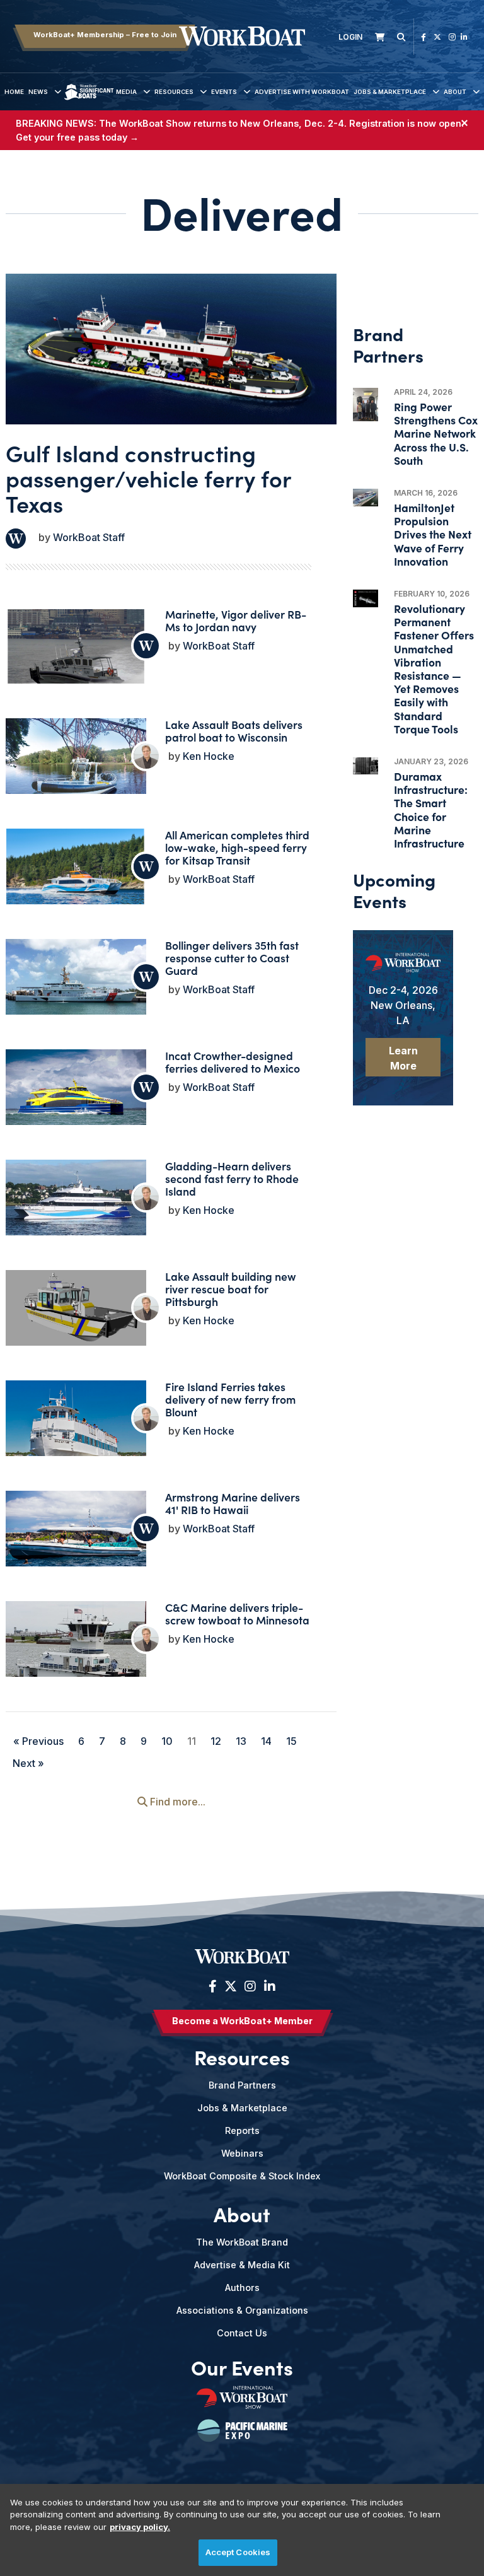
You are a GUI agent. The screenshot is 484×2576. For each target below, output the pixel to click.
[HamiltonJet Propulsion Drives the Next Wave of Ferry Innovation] (366, 498)
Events (224, 92)
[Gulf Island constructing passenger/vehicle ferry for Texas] (171, 349)
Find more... (176, 1802)
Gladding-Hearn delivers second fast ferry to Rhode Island (232, 1178)
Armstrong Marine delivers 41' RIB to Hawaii (233, 1503)
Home (14, 92)
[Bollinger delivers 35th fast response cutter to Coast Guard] (76, 978)
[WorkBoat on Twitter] (437, 37)
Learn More (403, 1058)
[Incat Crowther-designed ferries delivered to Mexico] (76, 1096)
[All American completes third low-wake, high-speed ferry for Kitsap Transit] (76, 872)
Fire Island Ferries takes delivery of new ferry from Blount (230, 1399)
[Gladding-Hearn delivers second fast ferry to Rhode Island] (76, 1212)
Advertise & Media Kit (242, 2265)
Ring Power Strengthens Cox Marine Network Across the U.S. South (436, 433)
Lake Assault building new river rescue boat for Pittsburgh (231, 1289)
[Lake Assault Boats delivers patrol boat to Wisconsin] (76, 765)
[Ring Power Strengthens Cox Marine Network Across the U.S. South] (366, 405)
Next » (28, 1763)
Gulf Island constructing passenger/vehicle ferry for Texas (148, 478)
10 (167, 1741)
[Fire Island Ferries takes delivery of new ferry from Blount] (76, 1427)
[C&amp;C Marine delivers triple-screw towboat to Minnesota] (76, 1653)
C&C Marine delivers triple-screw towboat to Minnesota (237, 1613)
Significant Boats (89, 101)
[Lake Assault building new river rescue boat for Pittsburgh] (76, 1310)
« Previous (38, 1741)
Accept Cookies (238, 2552)
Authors (242, 2288)
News (38, 92)
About (455, 92)
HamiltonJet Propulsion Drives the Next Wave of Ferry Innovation (433, 534)
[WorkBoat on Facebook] (423, 37)
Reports (242, 2130)
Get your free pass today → (77, 137)
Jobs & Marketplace (390, 92)
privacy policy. (140, 2527)
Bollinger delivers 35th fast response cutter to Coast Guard (232, 958)
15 (291, 1741)
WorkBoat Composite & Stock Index (242, 2176)
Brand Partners (242, 2085)
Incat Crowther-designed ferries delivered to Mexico (233, 1062)
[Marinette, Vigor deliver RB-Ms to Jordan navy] (76, 661)
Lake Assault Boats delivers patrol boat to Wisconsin (234, 731)
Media (126, 92)
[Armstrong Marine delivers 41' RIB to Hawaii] (76, 1538)
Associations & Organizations (242, 2310)
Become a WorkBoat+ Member (242, 2021)
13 (241, 1741)
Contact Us (242, 2333)
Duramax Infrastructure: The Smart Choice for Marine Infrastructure (431, 809)
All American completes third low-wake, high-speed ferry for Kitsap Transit (237, 847)
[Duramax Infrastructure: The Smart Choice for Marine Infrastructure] (366, 766)
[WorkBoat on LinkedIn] (464, 37)
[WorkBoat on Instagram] (452, 37)
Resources (174, 92)
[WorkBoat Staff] (16, 539)
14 (266, 1741)
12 (216, 1741)
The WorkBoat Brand (242, 2242)
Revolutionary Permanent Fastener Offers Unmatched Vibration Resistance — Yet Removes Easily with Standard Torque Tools (434, 668)
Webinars (242, 2153)
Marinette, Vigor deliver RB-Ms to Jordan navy (236, 620)
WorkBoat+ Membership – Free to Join (105, 35)
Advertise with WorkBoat (302, 92)
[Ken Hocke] (146, 756)
